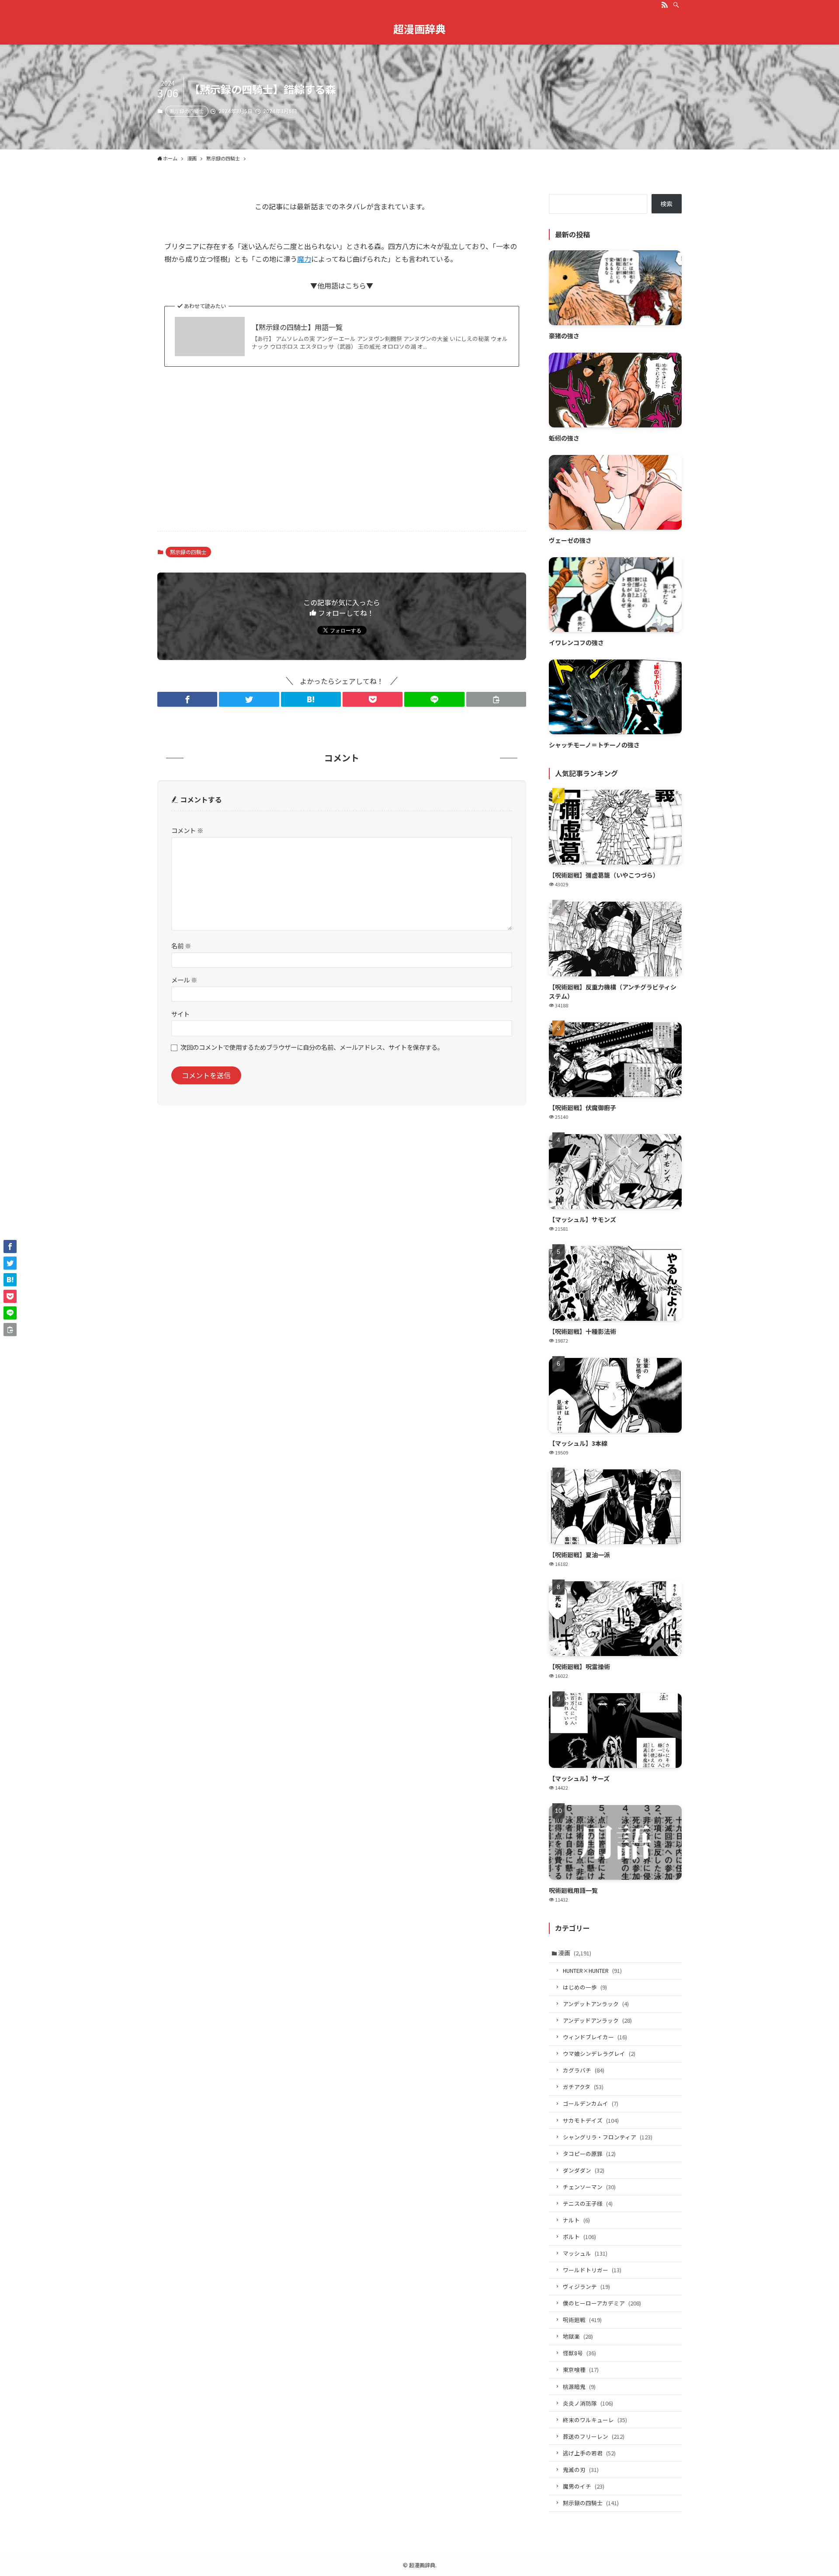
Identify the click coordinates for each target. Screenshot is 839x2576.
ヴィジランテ (586, 2286)
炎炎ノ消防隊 (588, 2403)
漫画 (575, 1953)
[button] (187, 699)
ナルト (576, 2220)
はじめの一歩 (585, 1987)
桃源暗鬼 (579, 2387)
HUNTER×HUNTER (592, 1970)
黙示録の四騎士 (187, 111)
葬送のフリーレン (594, 2436)
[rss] (665, 5)
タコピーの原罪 (589, 2154)
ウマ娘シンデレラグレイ (599, 2054)
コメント (187, 830)
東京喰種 (581, 2369)
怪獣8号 (579, 2353)
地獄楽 (578, 2336)
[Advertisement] (342, 456)
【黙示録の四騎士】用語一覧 (297, 327)
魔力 (304, 259)
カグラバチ (584, 2070)
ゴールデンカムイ (591, 2103)
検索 (666, 204)
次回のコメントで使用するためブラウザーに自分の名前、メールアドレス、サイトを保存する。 (312, 1047)
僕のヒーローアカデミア (602, 2303)
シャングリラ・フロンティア (608, 2137)
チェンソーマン (589, 2187)
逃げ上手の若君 (589, 2453)
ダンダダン (584, 2170)
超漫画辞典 (419, 29)
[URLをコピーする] (496, 699)
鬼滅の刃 (581, 2470)
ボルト (579, 2237)
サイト (180, 1014)
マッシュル (585, 2253)
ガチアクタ (583, 2087)
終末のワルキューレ (595, 2420)
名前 (181, 946)
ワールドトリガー (592, 2270)
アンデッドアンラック (597, 2020)
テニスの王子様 (588, 2203)
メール (184, 980)
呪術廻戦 (582, 2320)
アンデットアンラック (596, 2004)
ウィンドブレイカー (595, 2037)
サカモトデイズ (591, 2120)
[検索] (676, 5)
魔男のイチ (584, 2486)
